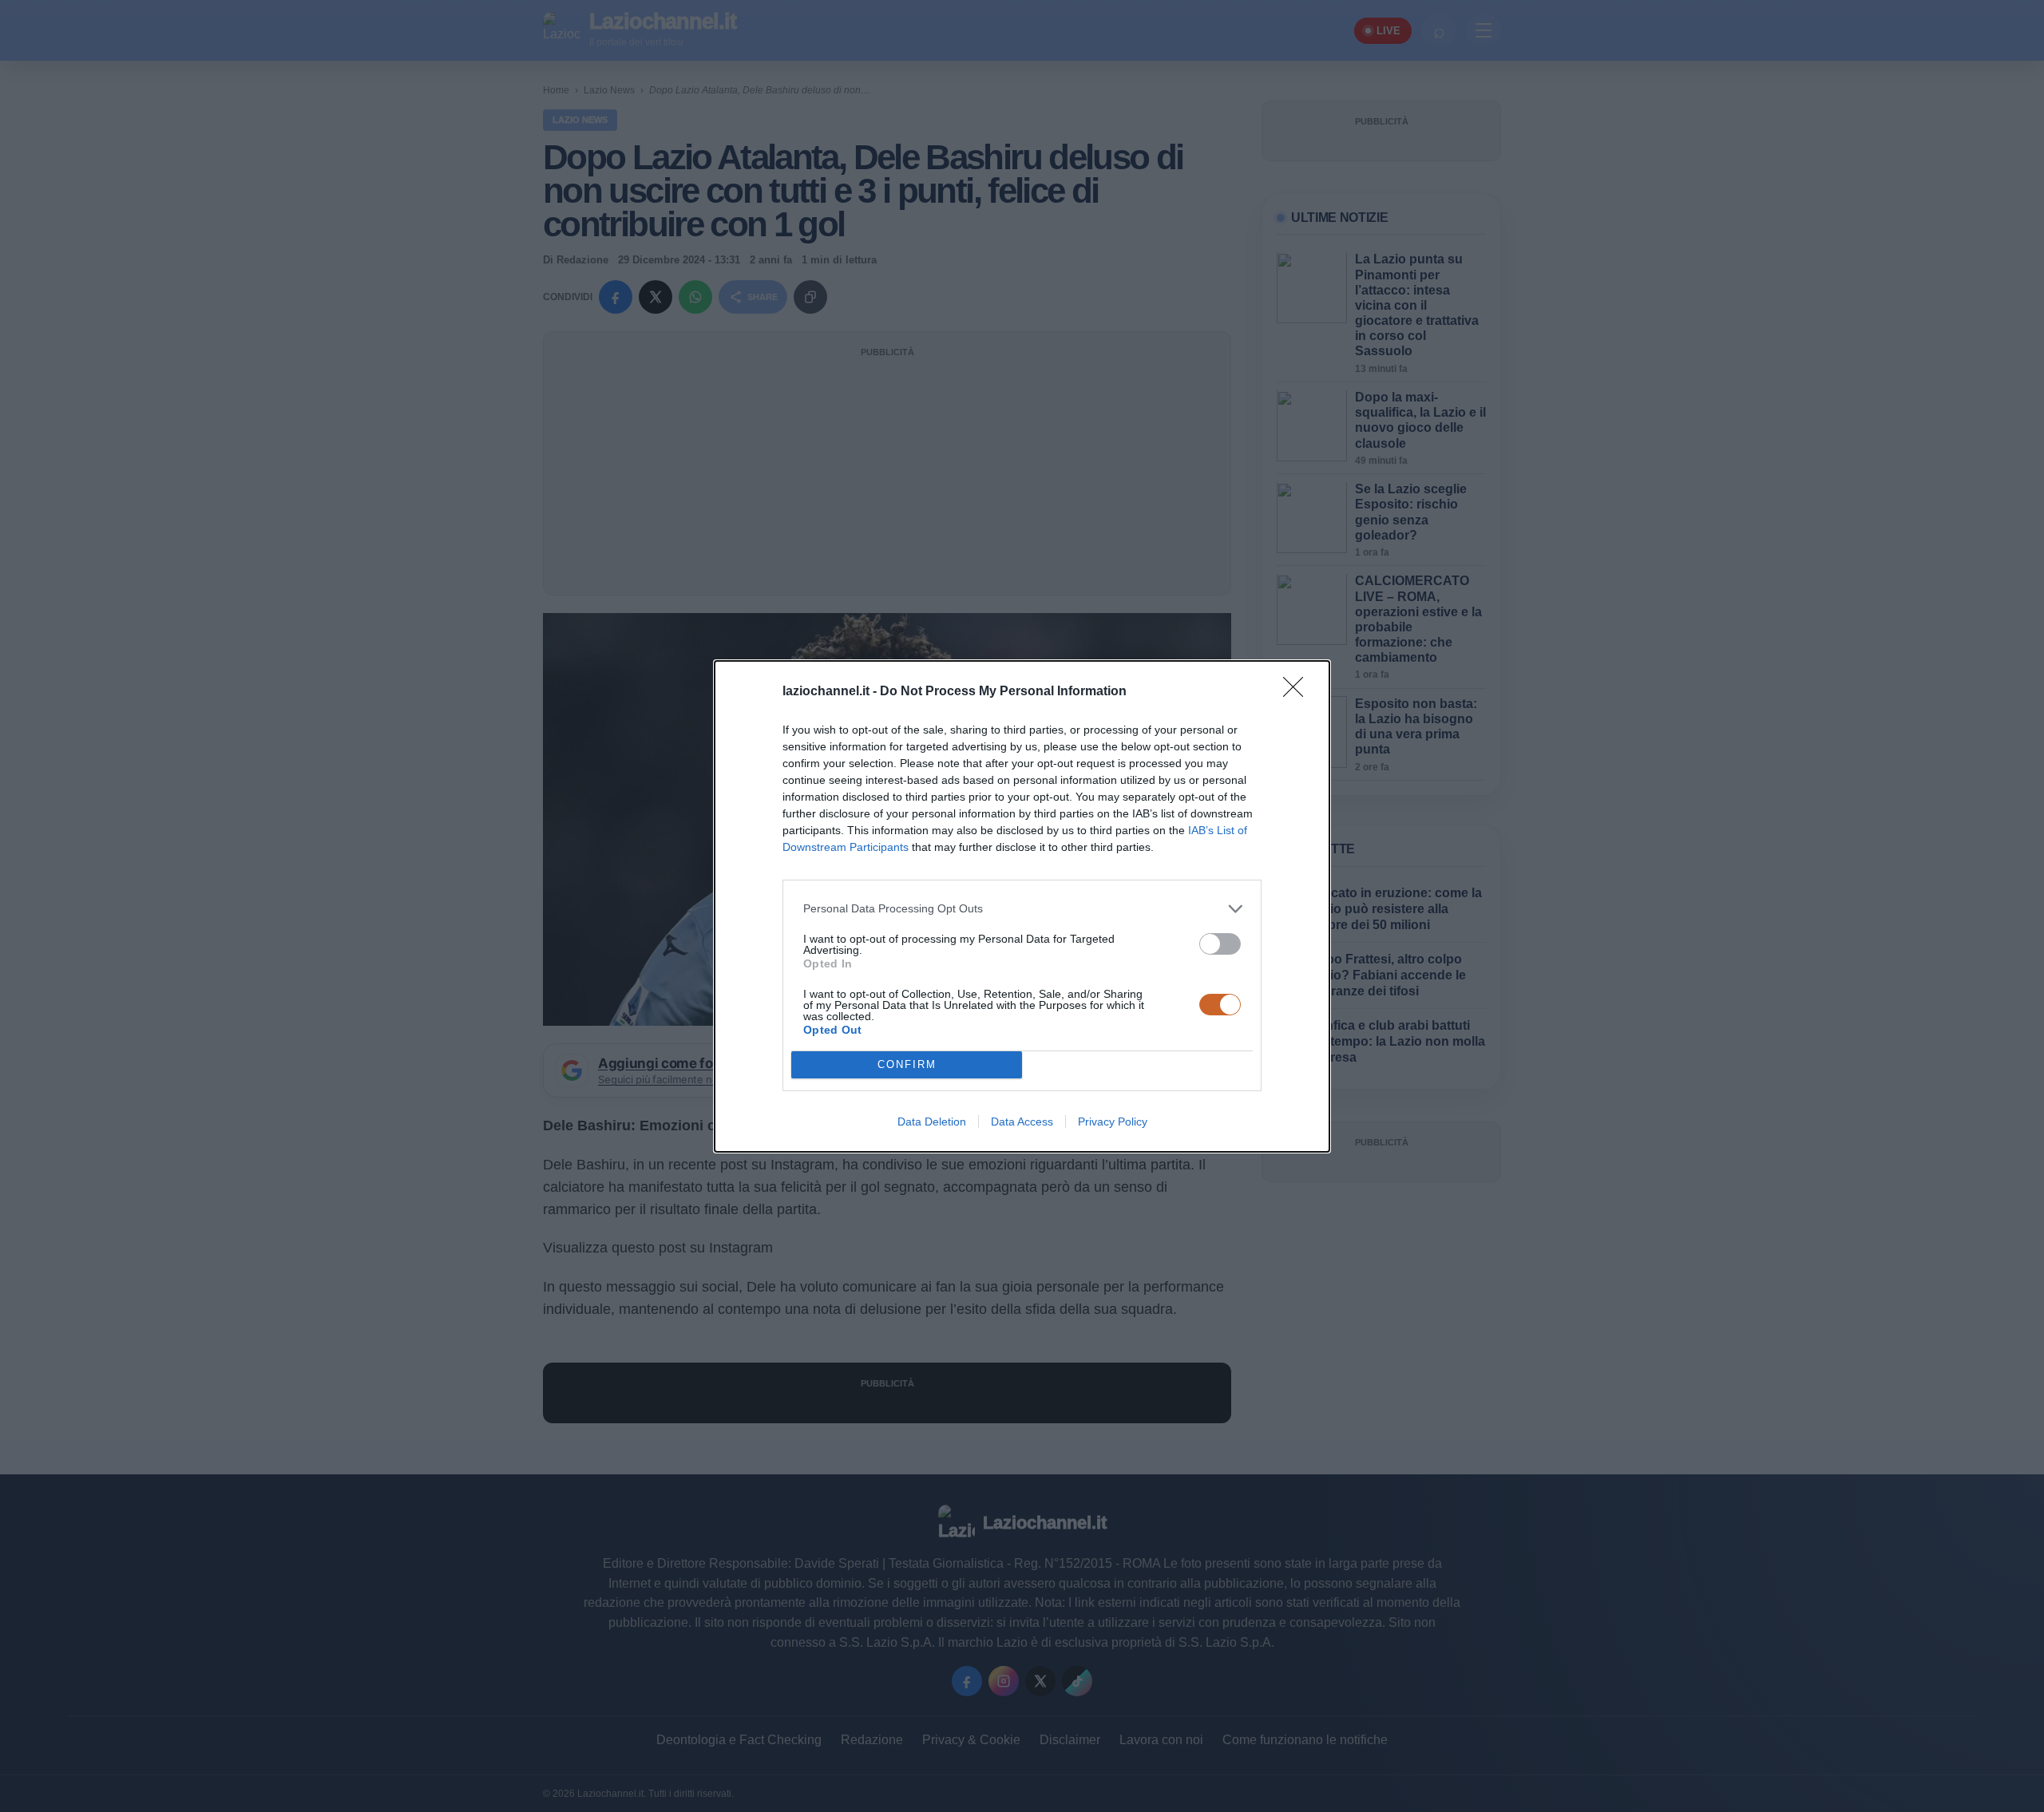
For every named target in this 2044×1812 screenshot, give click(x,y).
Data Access (1022, 1122)
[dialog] (1022, 906)
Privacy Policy (1113, 1122)
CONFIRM (907, 1064)
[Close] (1298, 692)
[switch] (1220, 944)
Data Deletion (932, 1122)
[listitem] (1022, 909)
